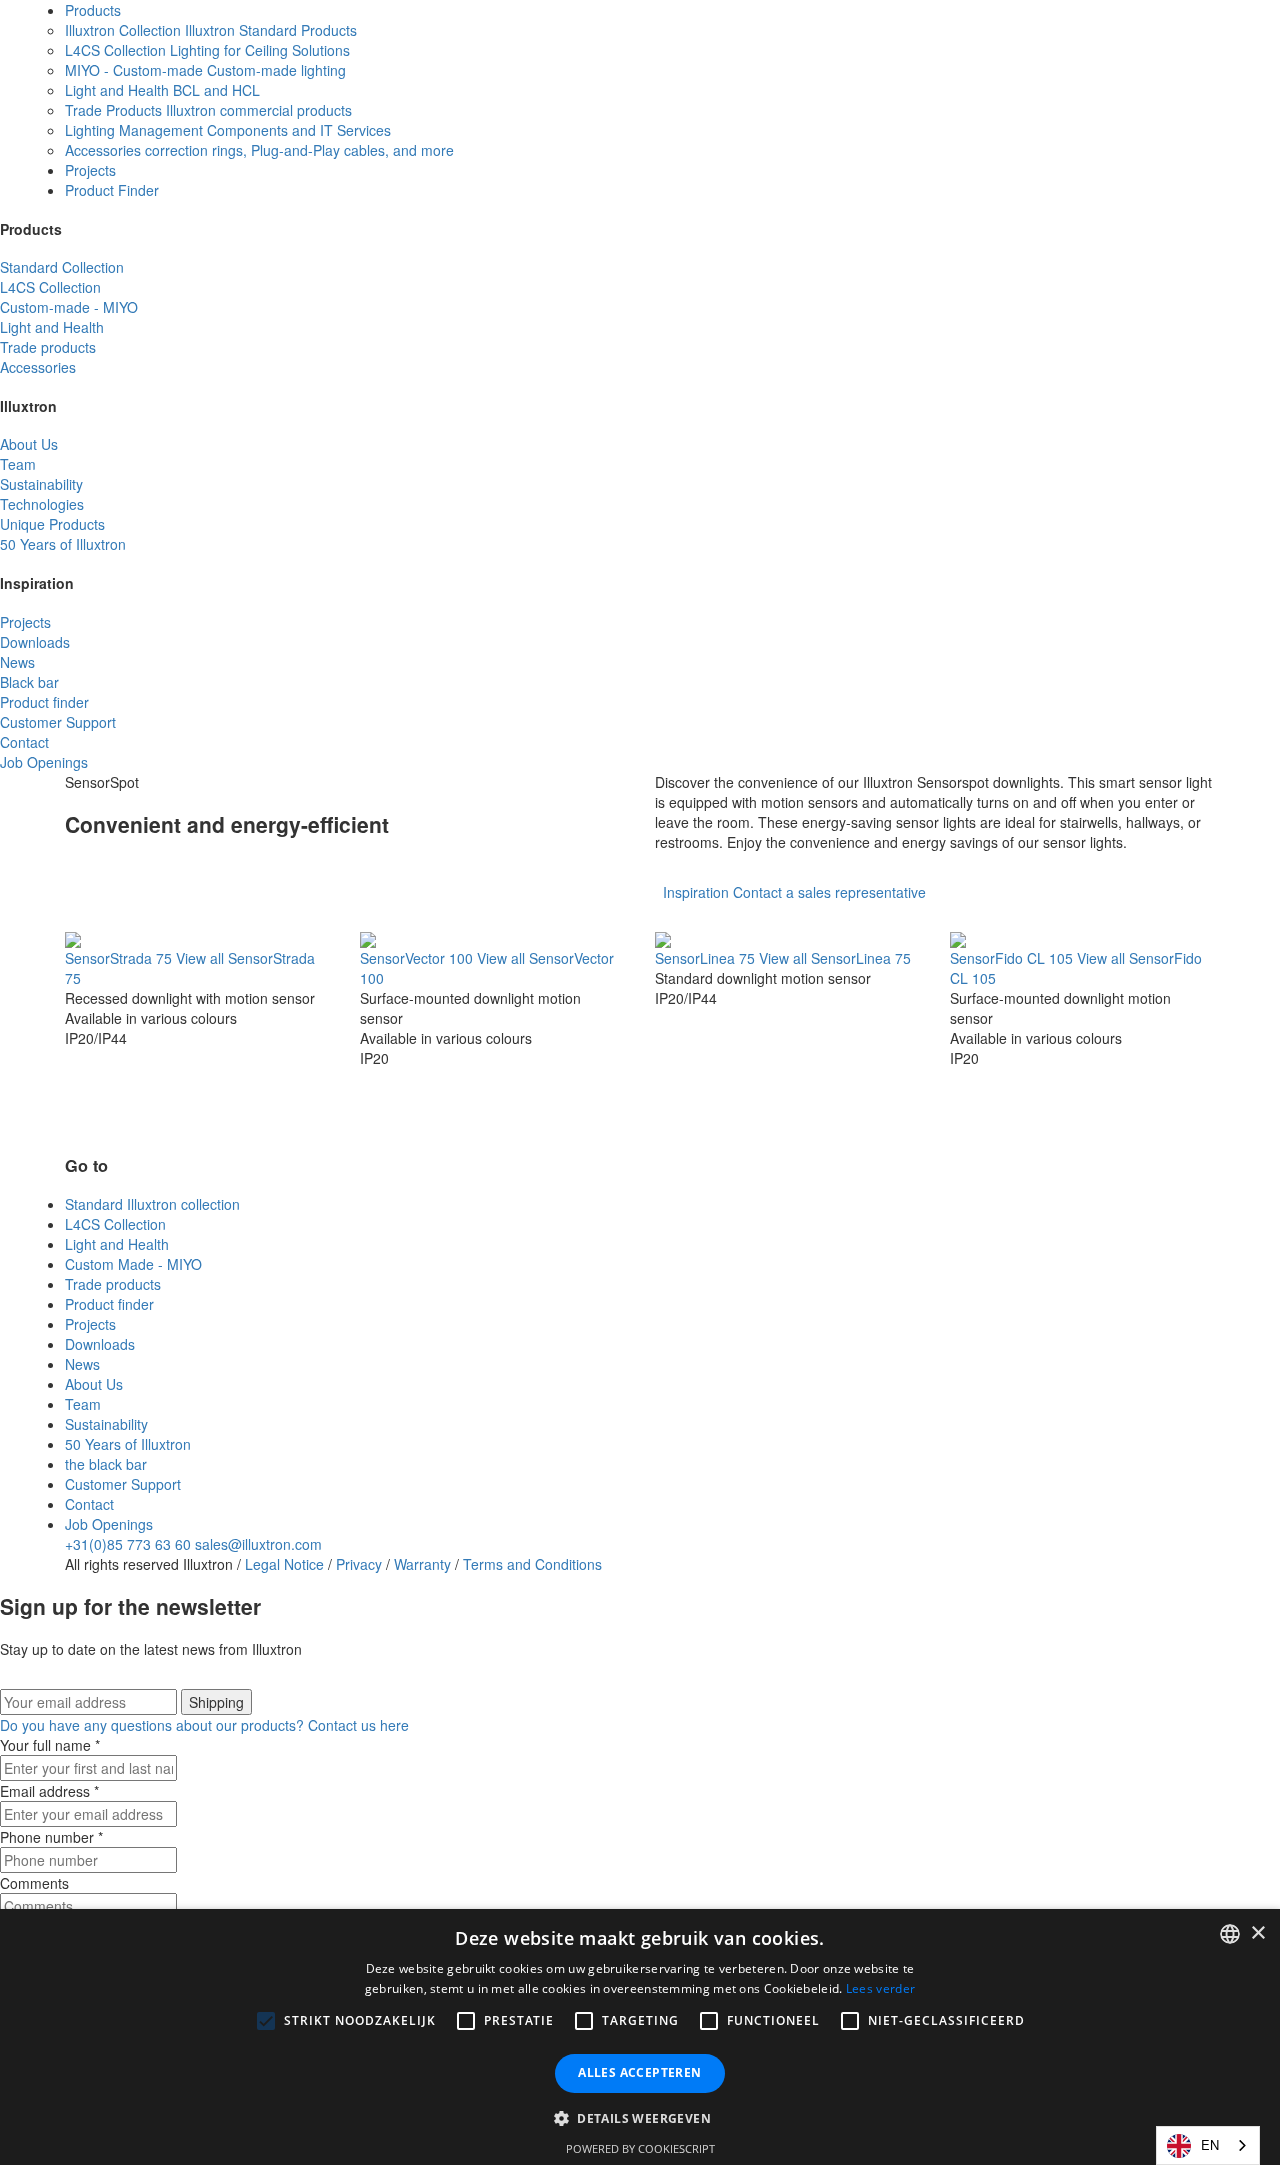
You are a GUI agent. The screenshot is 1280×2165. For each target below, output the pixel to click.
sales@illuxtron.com (258, 1544)
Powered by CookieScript (640, 2148)
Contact (24, 742)
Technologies (42, 504)
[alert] (640, 2037)
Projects (90, 170)
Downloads (35, 642)
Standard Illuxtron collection (152, 1204)
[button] (266, 2021)
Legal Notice (284, 1564)
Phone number (51, 1837)
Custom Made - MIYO (133, 1264)
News (17, 662)
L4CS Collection (50, 287)
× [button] (1257, 1933)
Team (18, 464)
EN (1210, 2144)
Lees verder (880, 1988)
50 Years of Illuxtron (63, 544)
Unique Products (52, 524)
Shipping (216, 1702)
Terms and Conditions (532, 1564)
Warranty (422, 1564)
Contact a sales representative (827, 892)
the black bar (106, 1464)
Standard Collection (62, 267)
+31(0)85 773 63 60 (128, 1544)
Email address (49, 1791)
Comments (34, 1883)
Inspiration (696, 892)
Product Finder (112, 190)
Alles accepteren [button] (639, 2072)
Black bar (29, 682)
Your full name (50, 1745)
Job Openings (44, 762)
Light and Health (52, 327)
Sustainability (41, 484)
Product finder (109, 1304)
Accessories (38, 367)
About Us (29, 444)
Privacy (359, 1564)
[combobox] (1208, 2145)
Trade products (48, 347)
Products (93, 10)
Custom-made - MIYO (69, 307)
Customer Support (58, 722)
